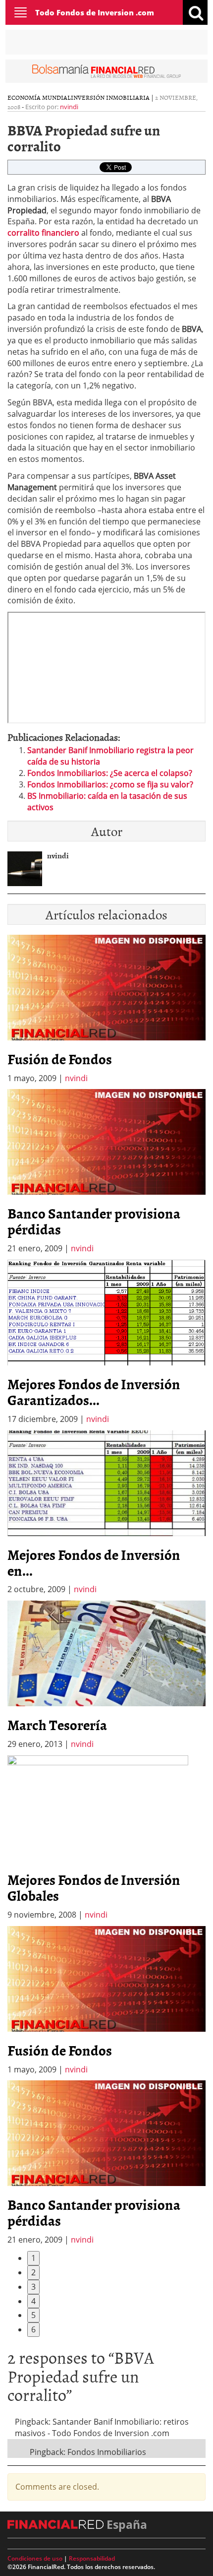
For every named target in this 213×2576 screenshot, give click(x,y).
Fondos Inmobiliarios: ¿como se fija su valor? (110, 784)
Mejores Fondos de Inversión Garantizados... (94, 1392)
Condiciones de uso (35, 2558)
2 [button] (33, 2272)
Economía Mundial (39, 97)
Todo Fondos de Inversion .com (95, 12)
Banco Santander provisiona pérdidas (94, 1221)
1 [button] (33, 2258)
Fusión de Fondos (60, 1059)
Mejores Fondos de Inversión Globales (94, 1887)
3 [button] (33, 2287)
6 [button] (33, 2329)
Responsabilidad (92, 2558)
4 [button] (33, 2301)
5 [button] (33, 2315)
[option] (106, 1172)
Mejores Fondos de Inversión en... (94, 1562)
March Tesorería (57, 1725)
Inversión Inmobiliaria (110, 97)
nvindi (69, 107)
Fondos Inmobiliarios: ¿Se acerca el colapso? (110, 773)
